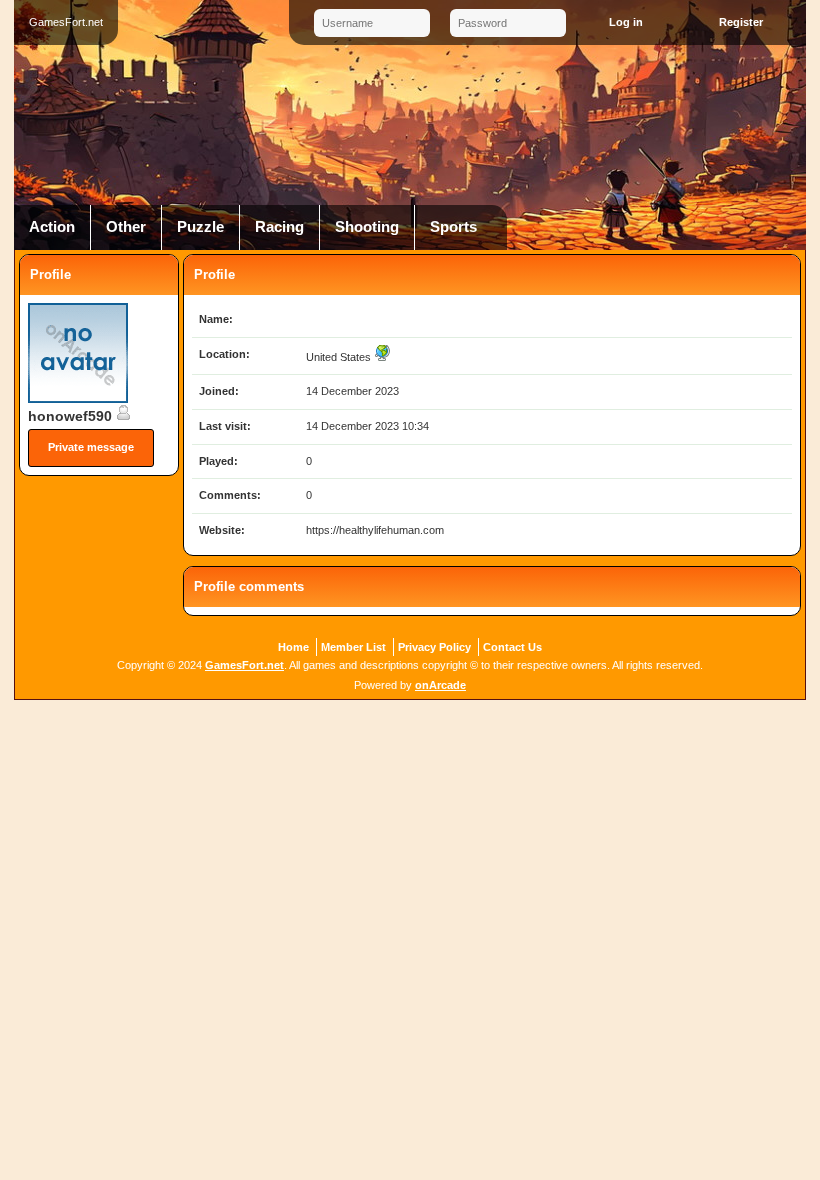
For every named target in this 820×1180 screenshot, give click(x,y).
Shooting (367, 227)
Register (741, 22)
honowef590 (72, 416)
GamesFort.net (244, 665)
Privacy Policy (434, 647)
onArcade (440, 685)
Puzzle (200, 227)
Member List (353, 647)
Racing (279, 227)
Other (126, 227)
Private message (91, 447)
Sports (453, 227)
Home (293, 647)
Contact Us (512, 647)
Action (52, 227)
